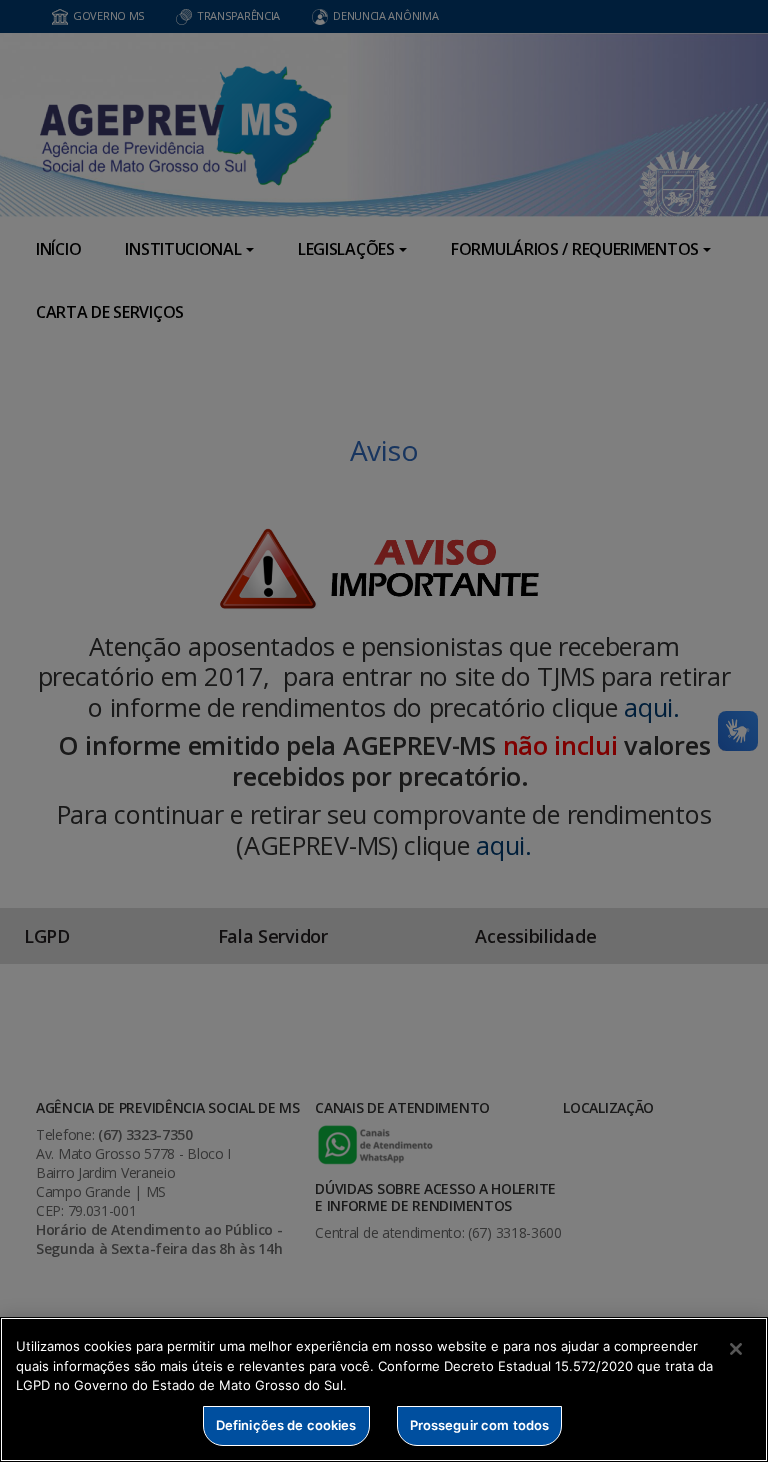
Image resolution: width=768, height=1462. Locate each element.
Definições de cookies (286, 1425)
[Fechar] (736, 1349)
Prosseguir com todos (480, 1425)
